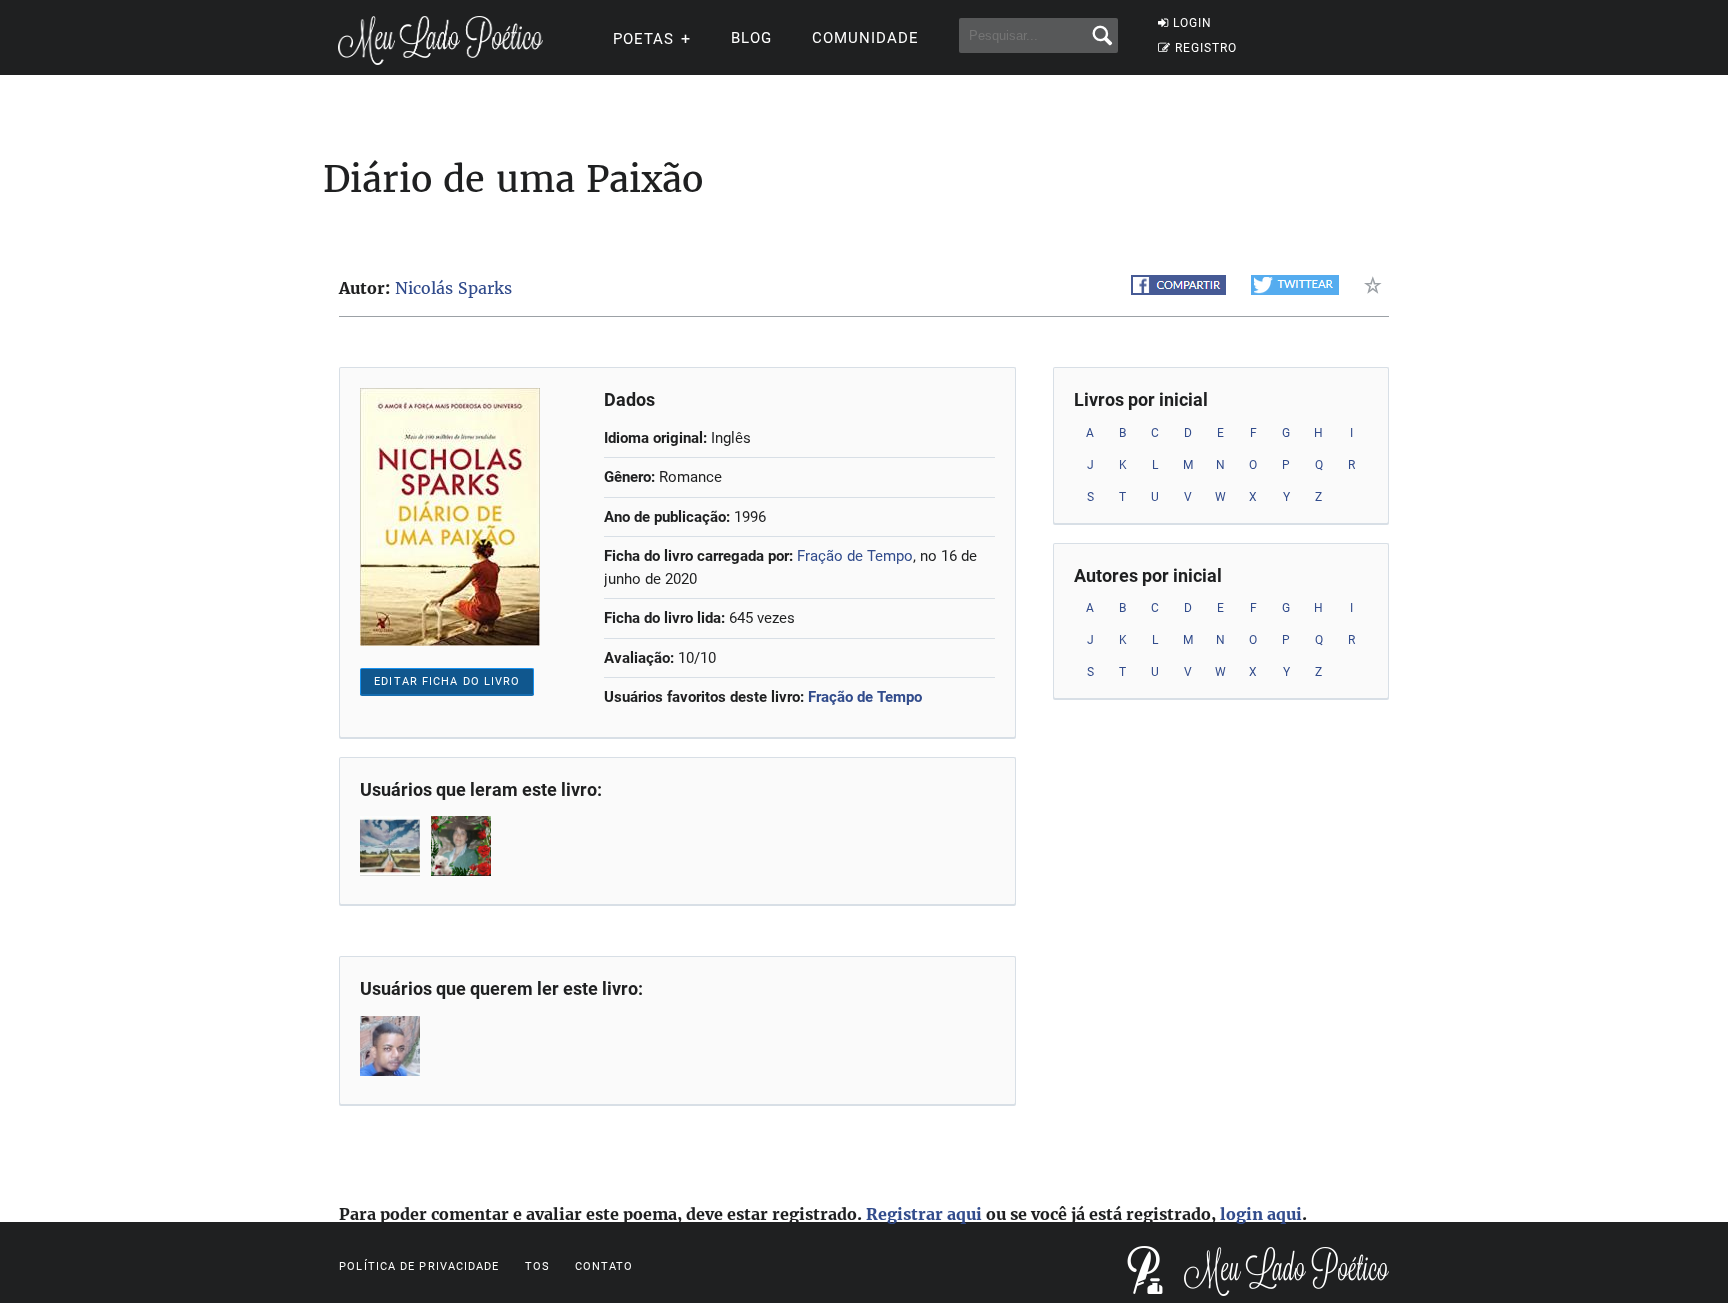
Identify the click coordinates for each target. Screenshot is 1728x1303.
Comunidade (865, 38)
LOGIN (1192, 23)
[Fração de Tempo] (392, 846)
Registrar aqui (924, 1214)
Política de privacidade (419, 1266)
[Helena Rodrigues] (463, 846)
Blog (751, 38)
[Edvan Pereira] (392, 1046)
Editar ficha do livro (447, 681)
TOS (537, 1266)
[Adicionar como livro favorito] (1376, 285)
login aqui (1261, 1214)
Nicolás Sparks (453, 288)
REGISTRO (1206, 48)
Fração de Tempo (855, 556)
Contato (604, 1266)
